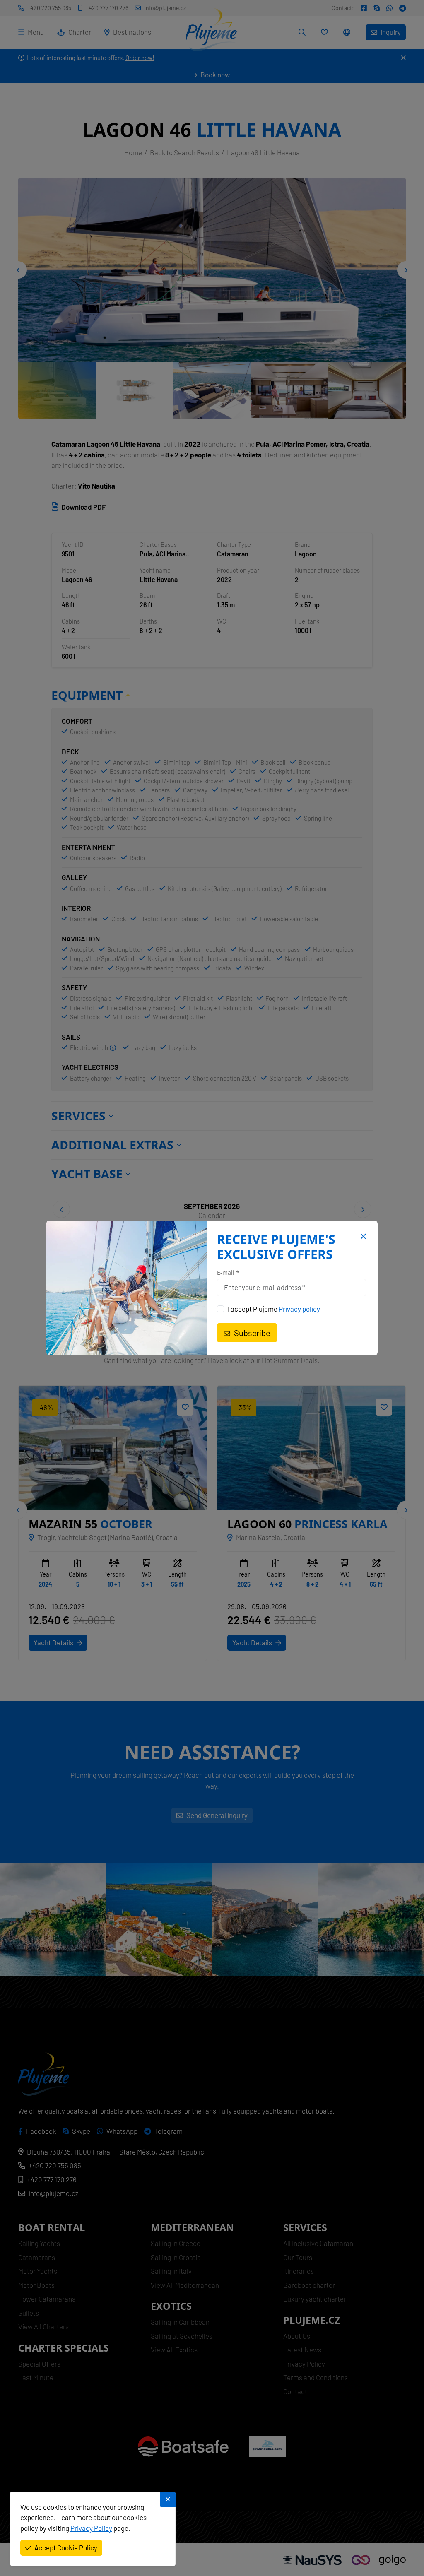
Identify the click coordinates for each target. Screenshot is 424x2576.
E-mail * (228, 1273)
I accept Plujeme (274, 1309)
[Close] (362, 1237)
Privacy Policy (91, 2528)
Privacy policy (299, 1309)
